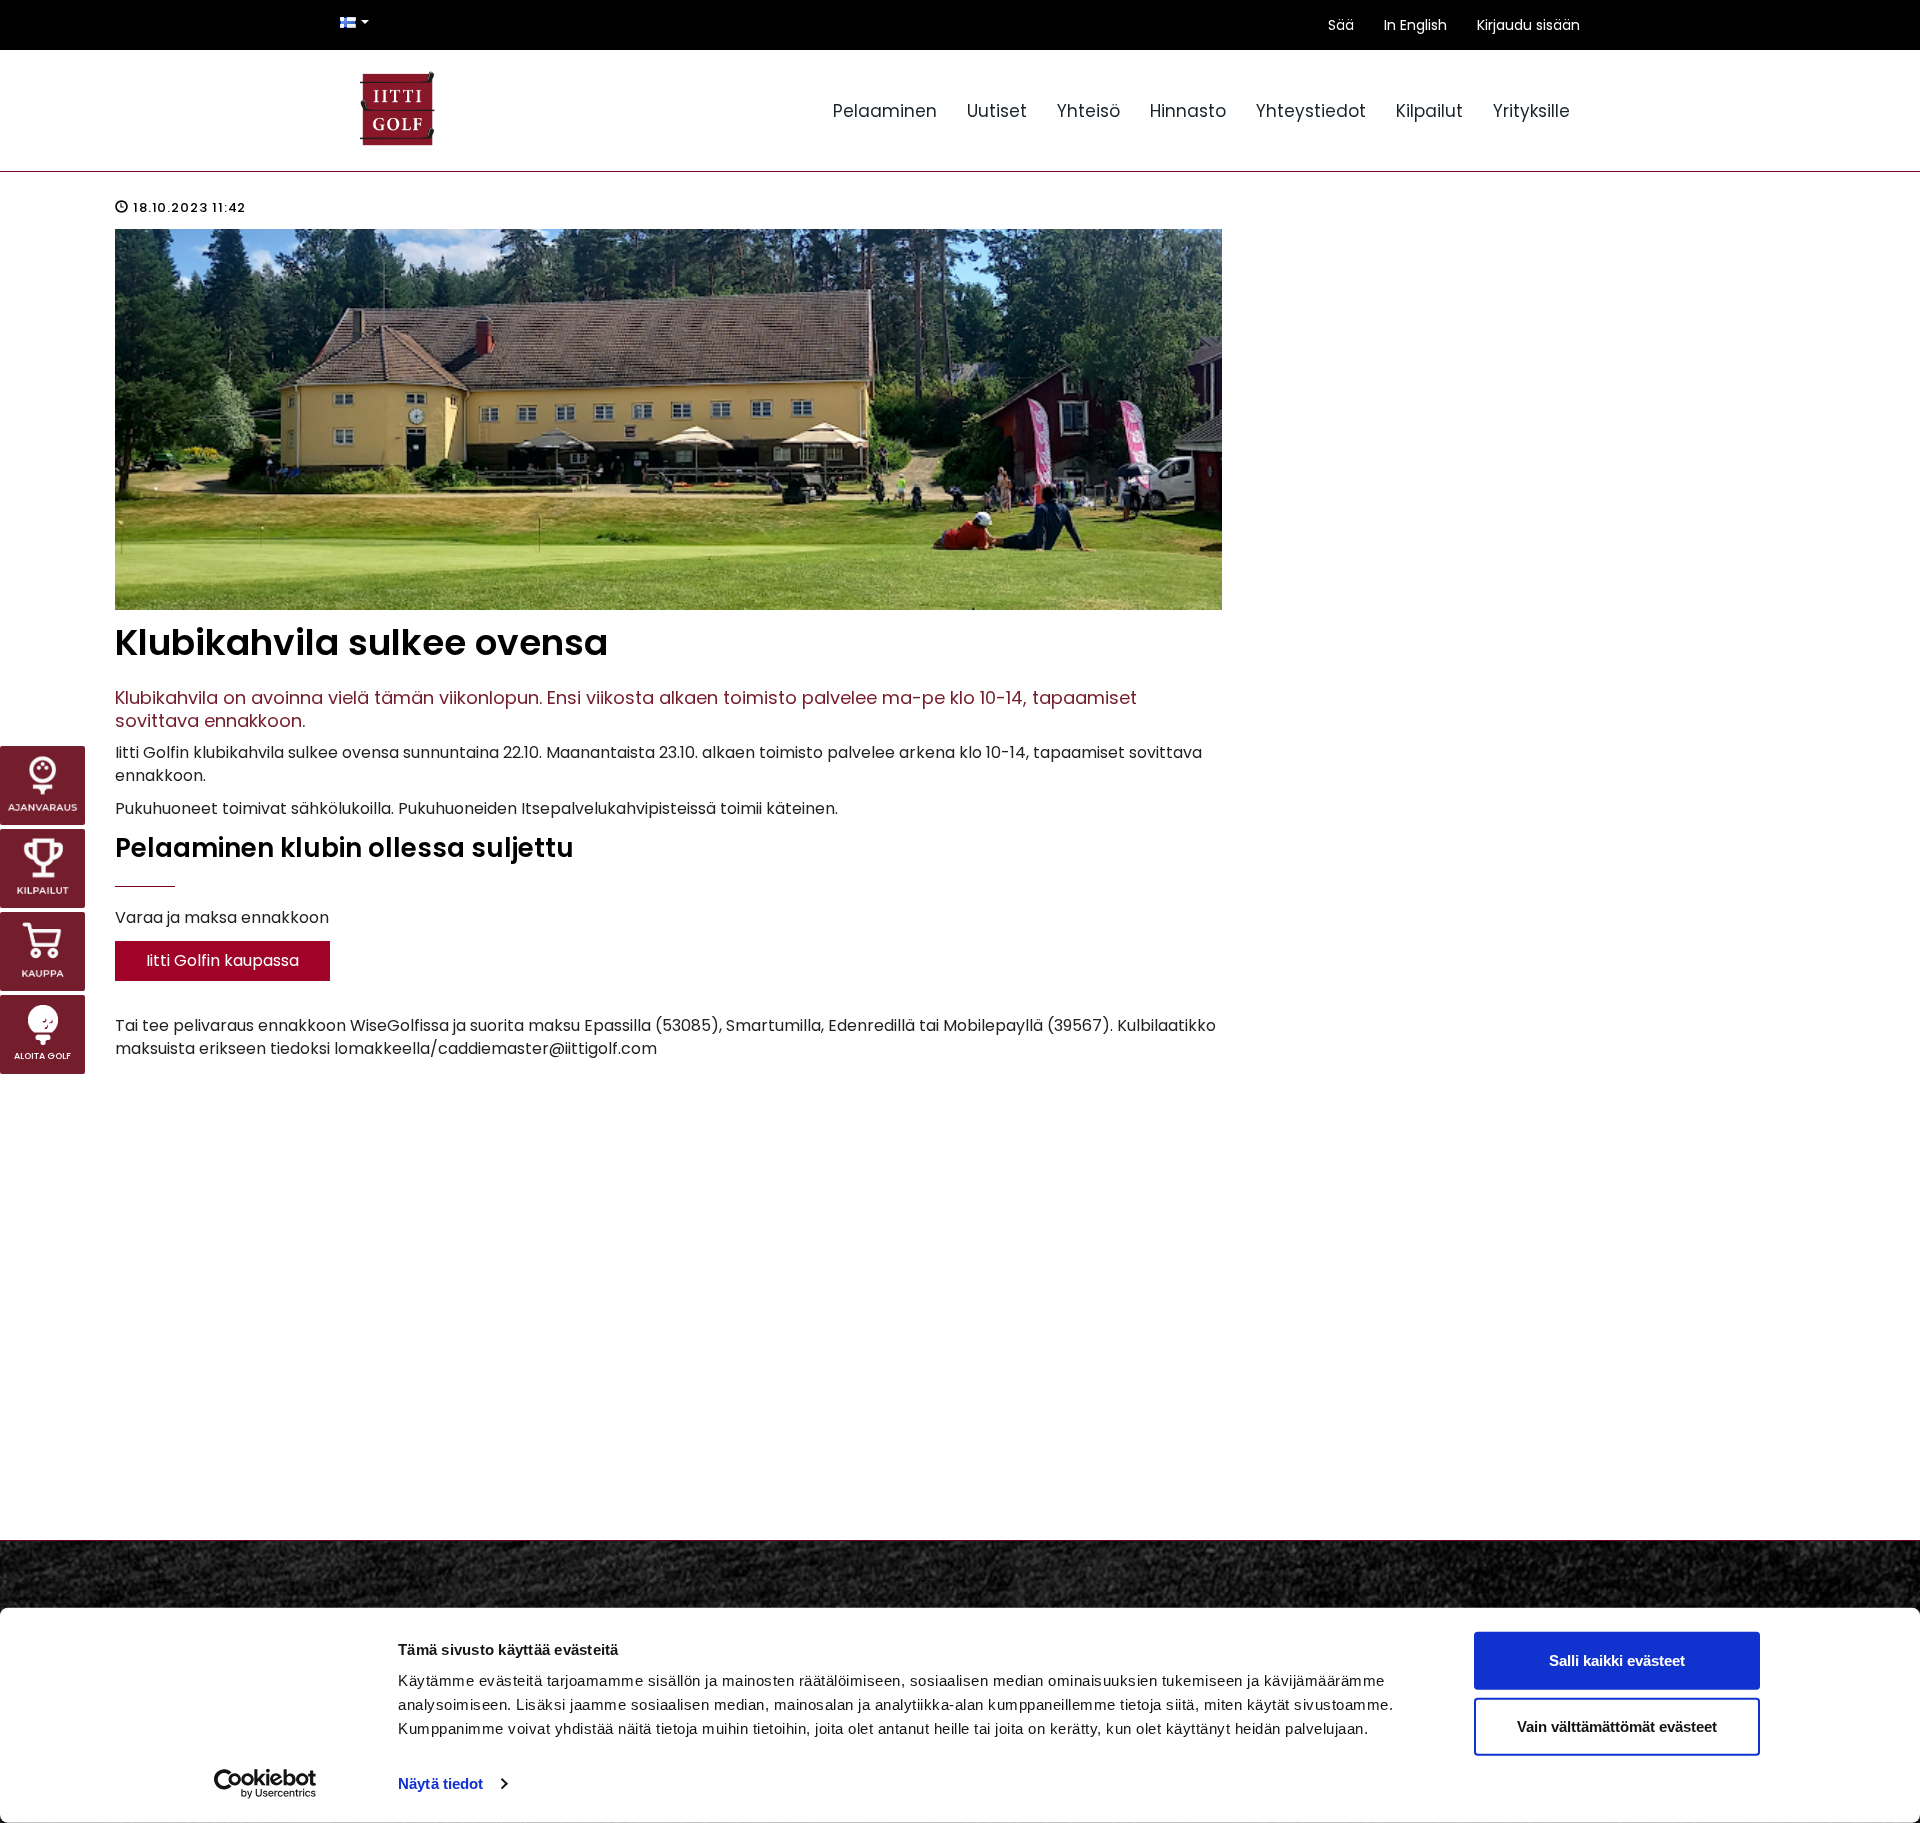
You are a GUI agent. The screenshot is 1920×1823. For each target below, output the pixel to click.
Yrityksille (1531, 111)
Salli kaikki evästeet (1617, 1660)
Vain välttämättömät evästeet (1617, 1725)
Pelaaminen (885, 111)
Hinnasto (1188, 111)
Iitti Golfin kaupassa (222, 960)
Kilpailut (1429, 111)
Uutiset (997, 111)
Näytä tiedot (440, 1783)
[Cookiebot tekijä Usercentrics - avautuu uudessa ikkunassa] (265, 1784)
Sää (1341, 25)
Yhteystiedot (1311, 111)
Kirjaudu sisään (1528, 25)
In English (1415, 25)
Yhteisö (1088, 111)
